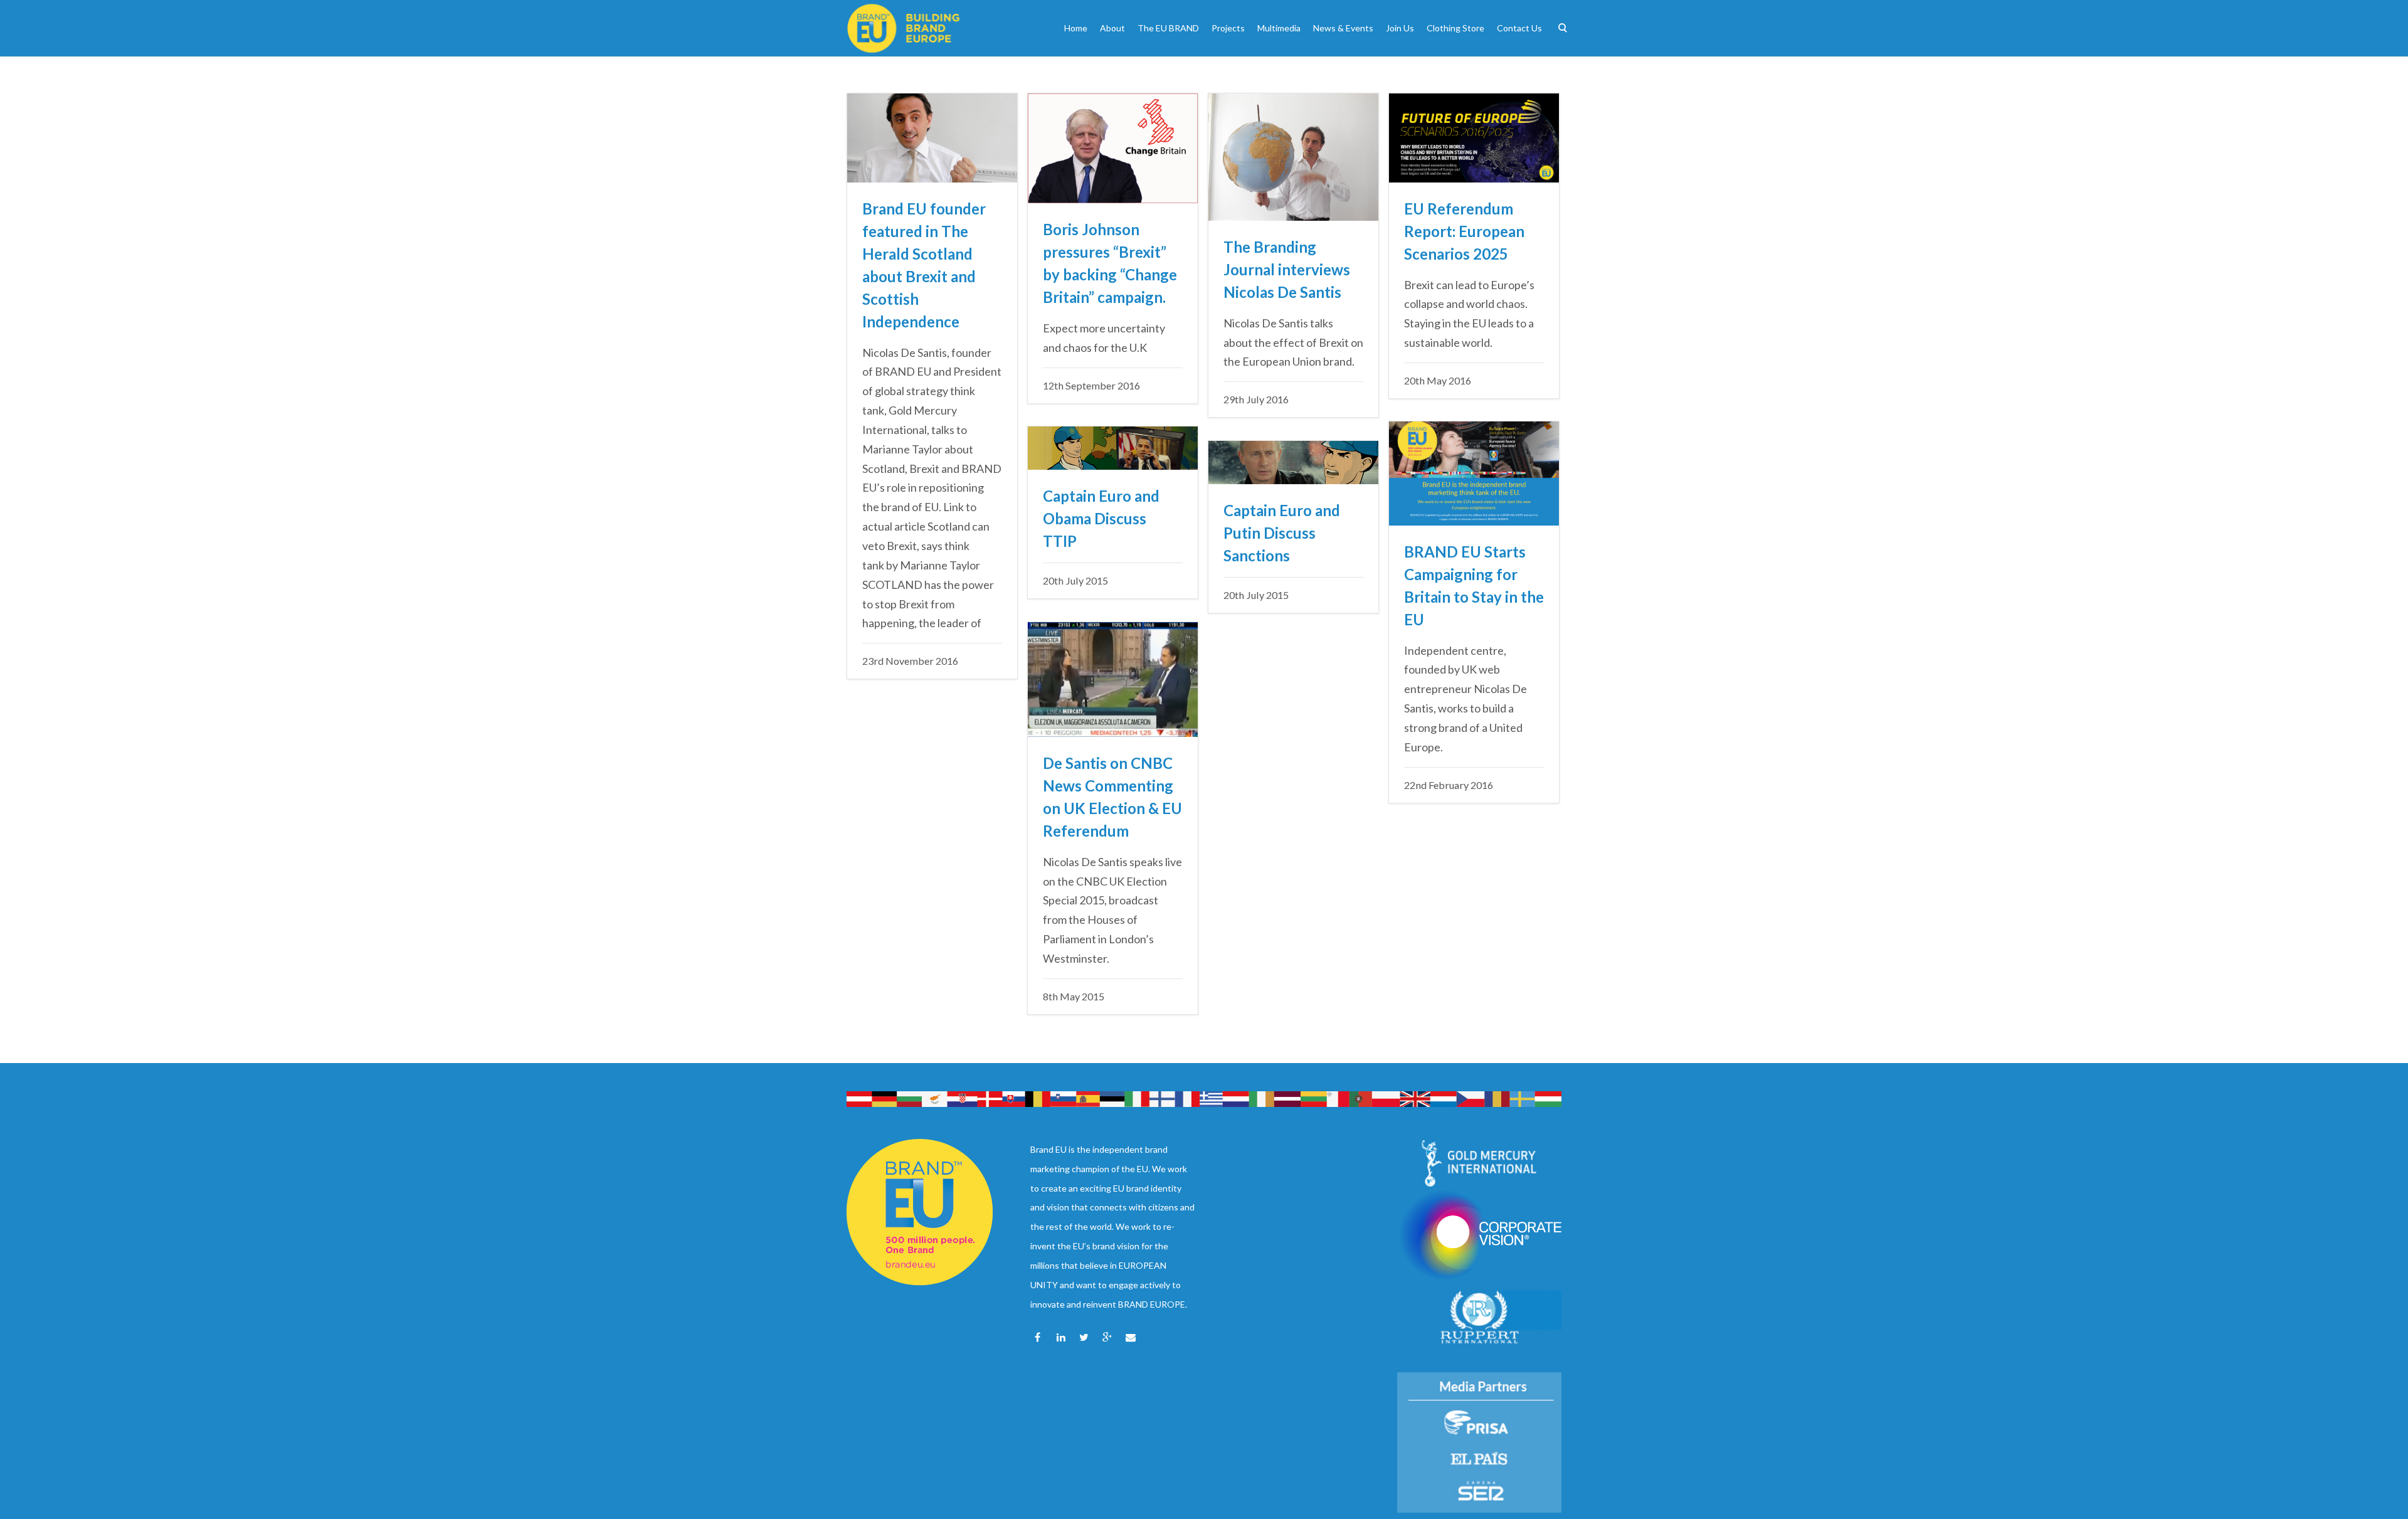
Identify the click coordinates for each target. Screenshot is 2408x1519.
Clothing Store (1455, 28)
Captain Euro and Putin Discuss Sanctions (1282, 533)
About (1112, 28)
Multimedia (1279, 28)
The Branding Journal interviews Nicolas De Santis (1287, 269)
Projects (1228, 28)
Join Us (1400, 28)
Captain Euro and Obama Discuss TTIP (1101, 518)
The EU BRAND (1168, 28)
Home (1076, 28)
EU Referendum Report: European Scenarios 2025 (1464, 231)
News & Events (1343, 28)
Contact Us (1519, 28)
